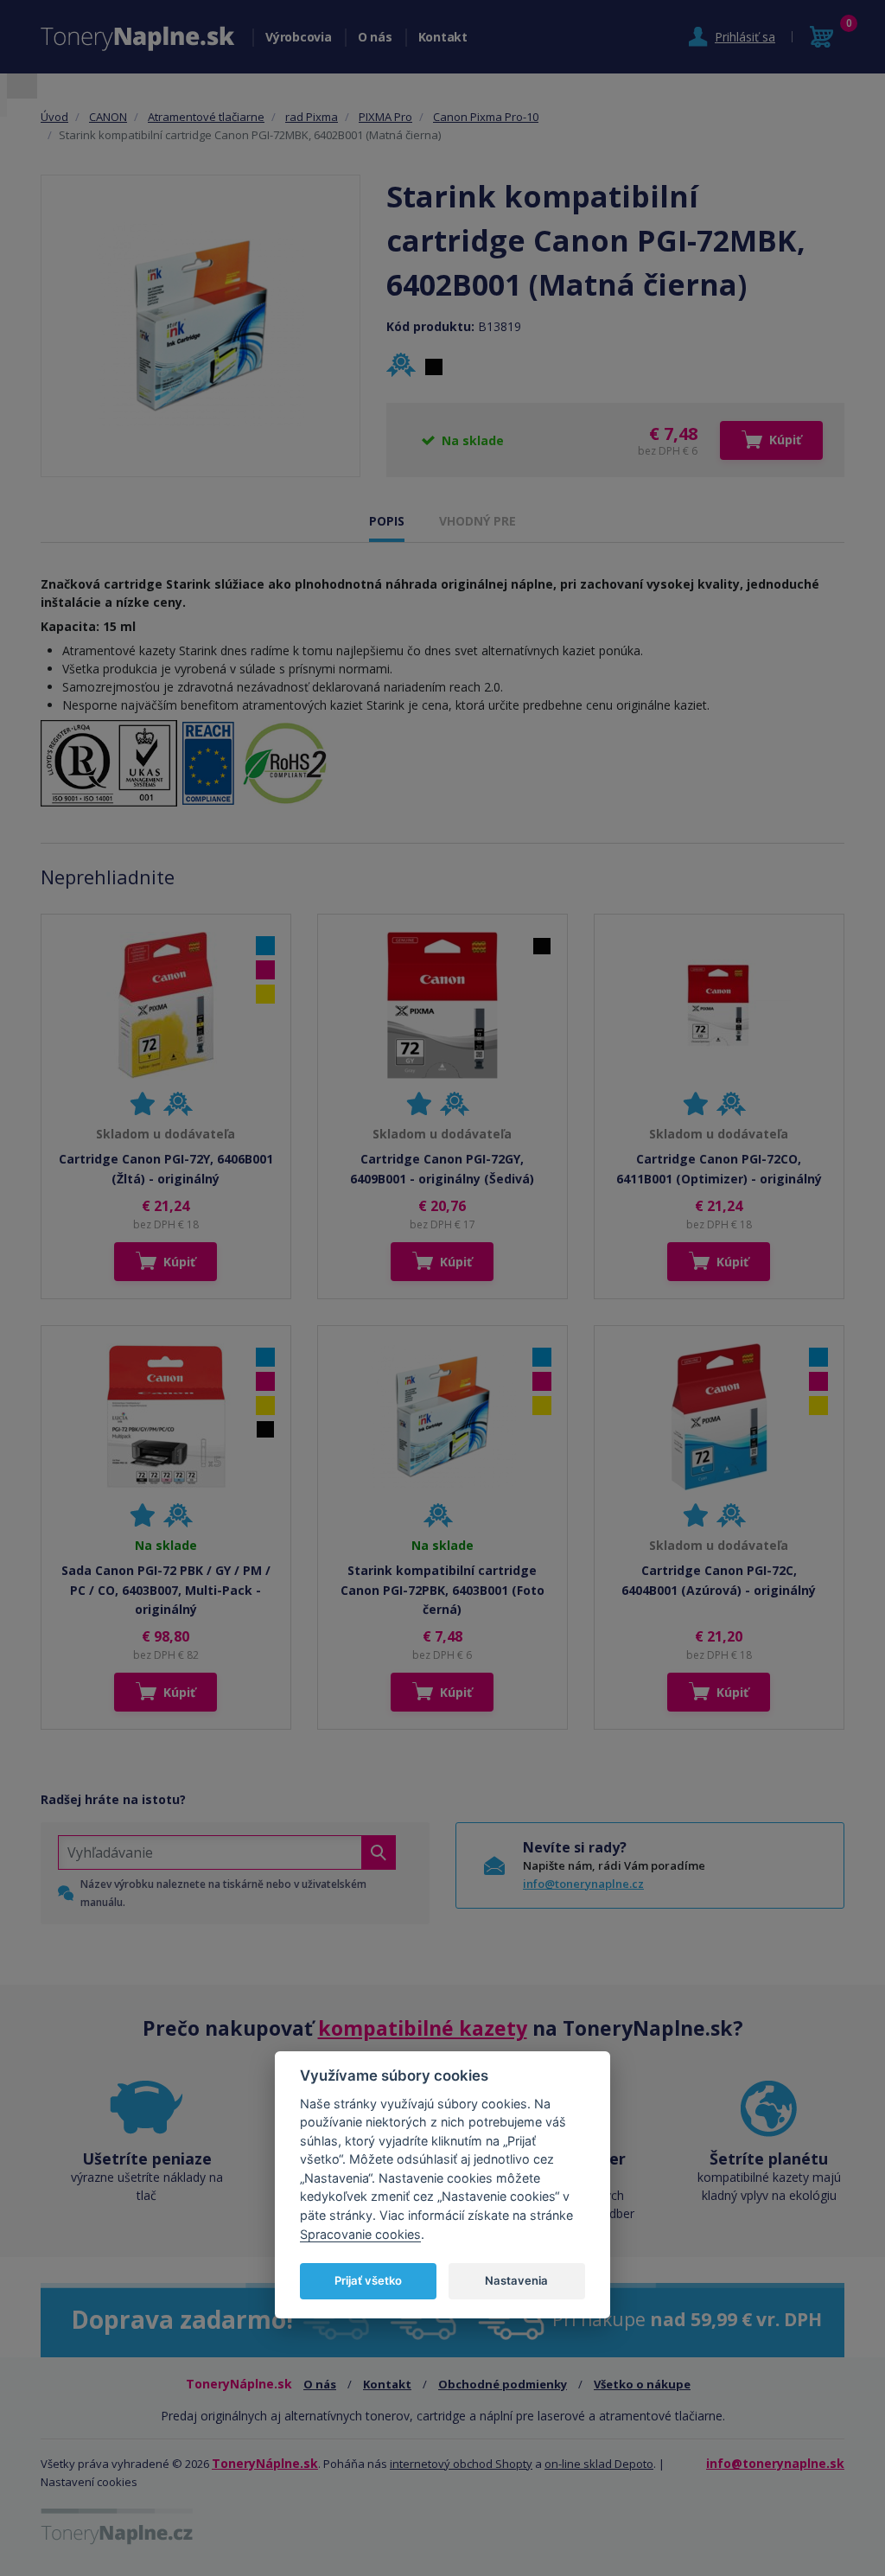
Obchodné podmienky (503, 2384)
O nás (375, 37)
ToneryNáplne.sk (265, 2463)
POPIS (387, 521)
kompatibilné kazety (423, 2028)
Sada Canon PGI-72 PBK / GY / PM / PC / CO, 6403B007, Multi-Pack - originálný (166, 1590)
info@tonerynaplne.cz (583, 1884)
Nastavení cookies (89, 2482)
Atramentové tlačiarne (206, 117)
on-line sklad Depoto (599, 2464)
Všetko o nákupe (642, 2384)
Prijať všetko (368, 2280)
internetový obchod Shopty (461, 2464)
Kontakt (443, 37)
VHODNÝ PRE (478, 521)
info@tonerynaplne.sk (775, 2463)
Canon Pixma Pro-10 (486, 117)
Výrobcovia (299, 37)
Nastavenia (516, 2280)
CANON (108, 117)
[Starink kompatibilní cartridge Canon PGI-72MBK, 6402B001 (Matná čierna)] (201, 326)
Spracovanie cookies (360, 2234)
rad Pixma (312, 117)
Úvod (54, 117)
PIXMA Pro (385, 117)
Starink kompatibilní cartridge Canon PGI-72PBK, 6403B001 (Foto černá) (442, 1590)
